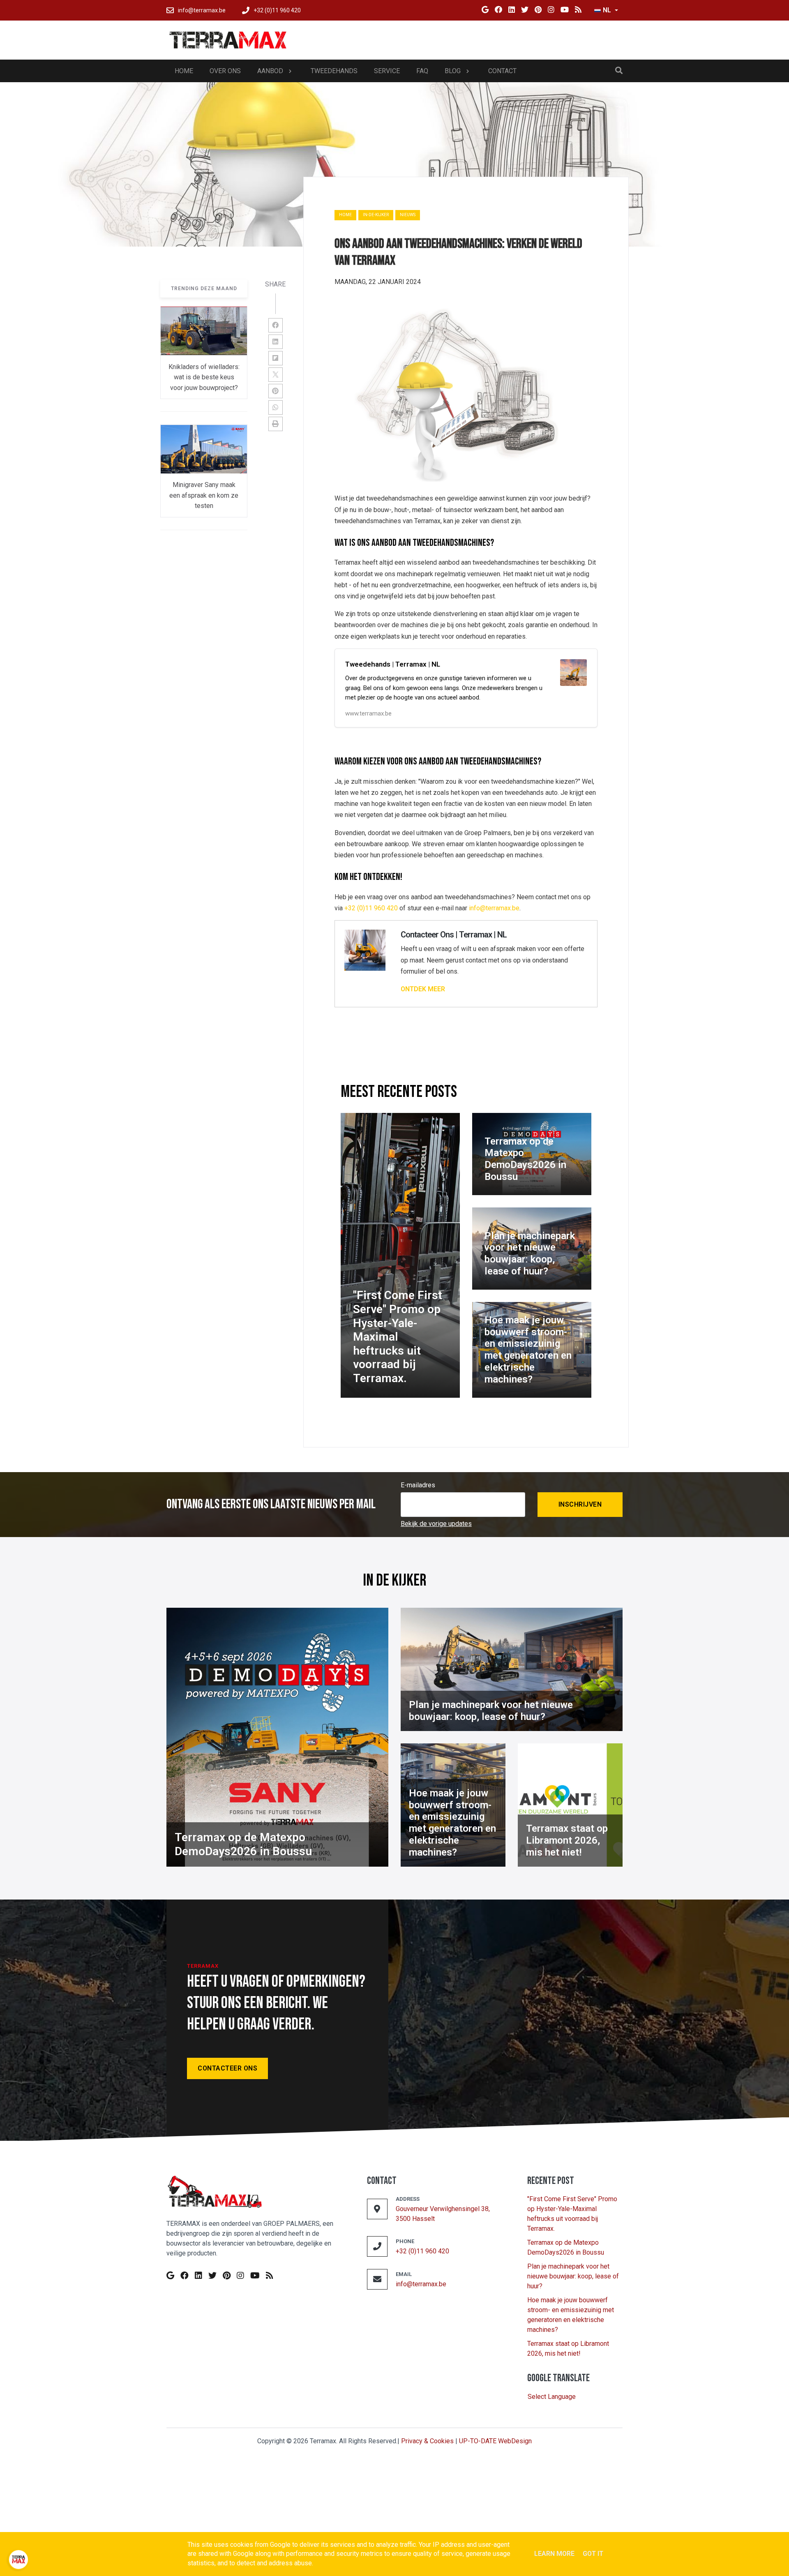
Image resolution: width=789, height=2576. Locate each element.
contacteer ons (227, 2068)
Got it (593, 2554)
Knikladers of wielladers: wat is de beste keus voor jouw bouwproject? (204, 378)
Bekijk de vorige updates (436, 1524)
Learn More (554, 2554)
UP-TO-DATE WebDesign (495, 2441)
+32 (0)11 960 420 (371, 908)
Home (345, 215)
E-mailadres (418, 1485)
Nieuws (408, 215)
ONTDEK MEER (423, 989)
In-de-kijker (376, 215)
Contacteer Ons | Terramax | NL (454, 935)
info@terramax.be (494, 908)
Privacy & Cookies (427, 2441)
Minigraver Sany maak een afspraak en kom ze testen (204, 496)
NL (607, 10)
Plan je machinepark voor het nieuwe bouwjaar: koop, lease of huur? (573, 2276)
